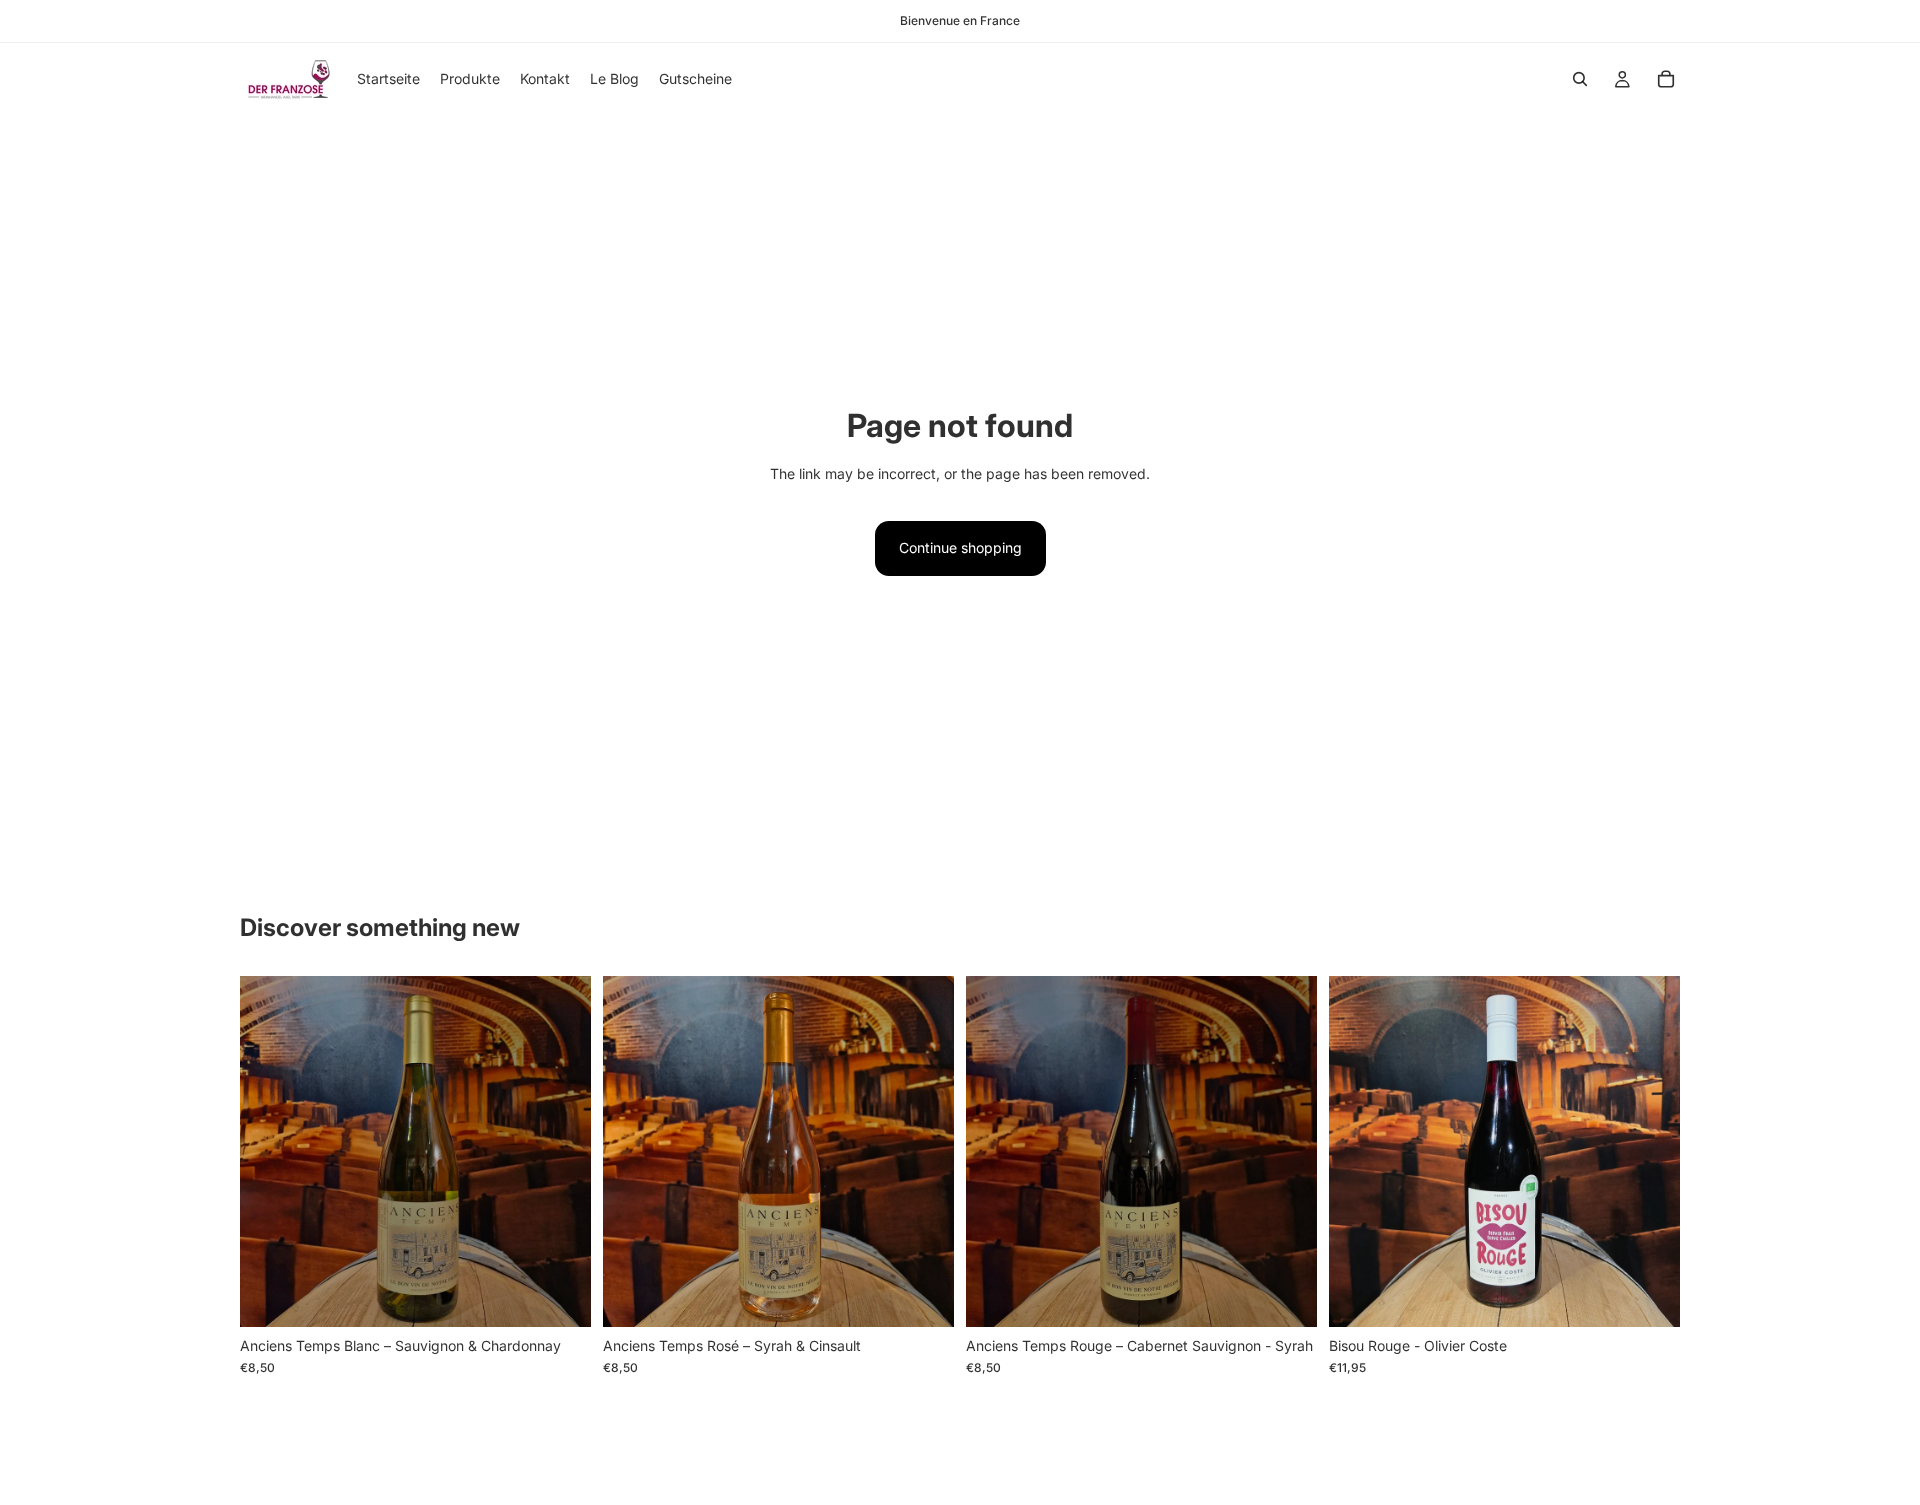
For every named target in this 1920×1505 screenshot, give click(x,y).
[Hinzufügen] (560, 1296)
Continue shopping (960, 547)
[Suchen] (1580, 79)
